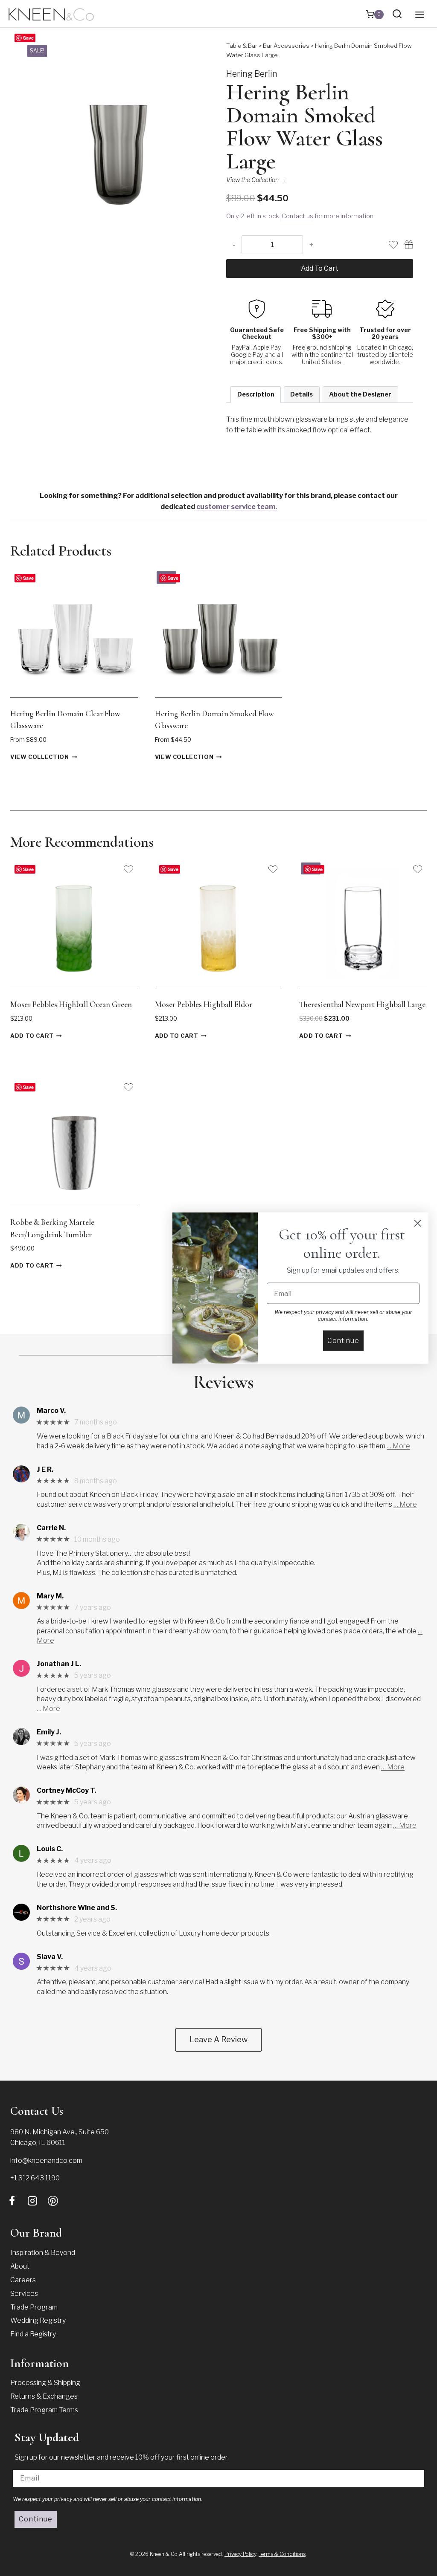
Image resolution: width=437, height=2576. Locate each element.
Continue (36, 2519)
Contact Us (37, 2111)
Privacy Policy (240, 2554)
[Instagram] (32, 2201)
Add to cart (320, 268)
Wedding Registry (38, 2320)
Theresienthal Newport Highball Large (362, 1004)
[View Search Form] (397, 14)
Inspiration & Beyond (43, 2253)
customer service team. (237, 507)
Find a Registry (33, 2334)
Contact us (297, 216)
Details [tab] (302, 394)
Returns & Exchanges (44, 2396)
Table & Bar (242, 46)
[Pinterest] (53, 2201)
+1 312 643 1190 (35, 2178)
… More (398, 1446)
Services (24, 2294)
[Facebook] (12, 2201)
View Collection (40, 757)
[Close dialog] (418, 1223)
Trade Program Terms (44, 2410)
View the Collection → (256, 180)
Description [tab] (256, 394)
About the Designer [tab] (360, 394)
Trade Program (34, 2307)
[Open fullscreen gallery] (202, 220)
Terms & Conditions (282, 2554)
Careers (23, 2280)
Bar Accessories (286, 46)
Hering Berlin (252, 74)
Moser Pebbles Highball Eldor (204, 1004)
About (20, 2266)
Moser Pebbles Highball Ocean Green (71, 1004)
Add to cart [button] (32, 1036)
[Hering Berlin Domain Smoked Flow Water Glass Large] (117, 135)
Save (28, 38)
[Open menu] (420, 14)
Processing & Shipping (45, 2383)
